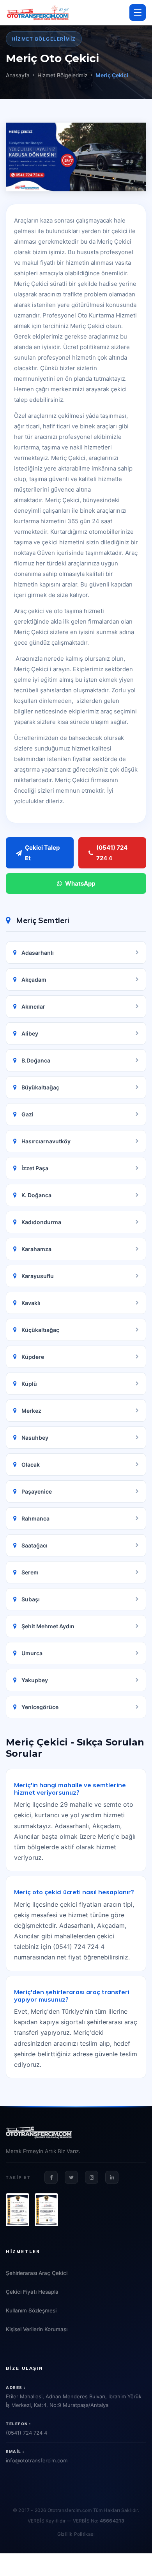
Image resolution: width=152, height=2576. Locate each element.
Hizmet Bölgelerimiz (63, 75)
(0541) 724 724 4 (112, 853)
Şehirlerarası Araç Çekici (37, 2273)
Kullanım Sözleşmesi (31, 2310)
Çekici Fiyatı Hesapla (32, 2292)
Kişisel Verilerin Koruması (37, 2329)
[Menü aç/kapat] (138, 12)
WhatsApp (80, 883)
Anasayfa (18, 75)
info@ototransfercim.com (37, 2460)
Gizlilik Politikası (76, 2534)
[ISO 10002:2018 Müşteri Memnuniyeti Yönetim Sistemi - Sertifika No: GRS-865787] (46, 2210)
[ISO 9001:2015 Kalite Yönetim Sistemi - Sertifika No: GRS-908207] (18, 2210)
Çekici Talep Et (42, 853)
